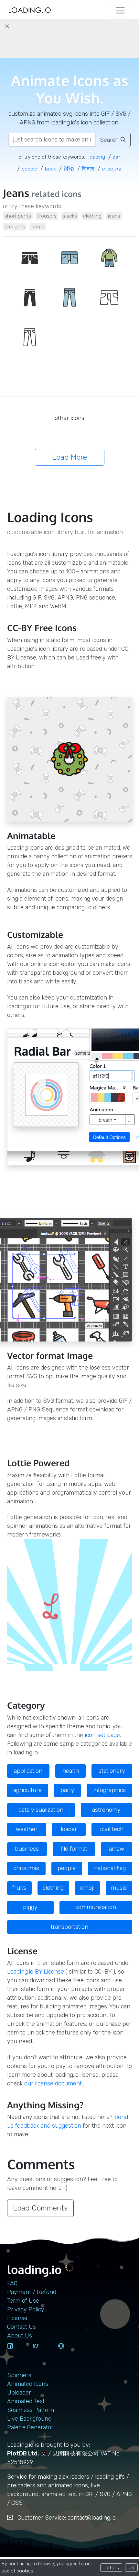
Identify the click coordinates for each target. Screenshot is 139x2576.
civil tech (112, 1829)
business (27, 1849)
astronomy (106, 1810)
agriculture (27, 1790)
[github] (69, 2352)
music (119, 1888)
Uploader (19, 2393)
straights (15, 226)
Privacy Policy (26, 2309)
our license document (53, 2083)
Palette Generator (30, 2427)
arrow (117, 1849)
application (28, 1771)
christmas (26, 1868)
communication (96, 1907)
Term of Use (23, 2301)
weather (27, 1829)
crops (38, 226)
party (67, 1790)
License (17, 2318)
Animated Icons (28, 2384)
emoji (87, 1888)
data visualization (41, 1810)
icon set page (102, 1735)
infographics (109, 1790)
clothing (92, 216)
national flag (110, 1868)
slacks (70, 216)
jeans (114, 216)
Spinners (19, 2375)
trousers (47, 216)
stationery (112, 1771)
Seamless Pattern (31, 2410)
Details (111, 2567)
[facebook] (17, 2352)
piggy (30, 1907)
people (67, 1868)
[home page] (30, 10)
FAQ (12, 2283)
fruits (19, 1888)
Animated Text (26, 2401)
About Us (20, 2336)
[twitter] (43, 2352)
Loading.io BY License (36, 1972)
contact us (21, 2327)
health (71, 1771)
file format (74, 1849)
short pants (18, 216)
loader (69, 1829)
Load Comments (40, 2208)
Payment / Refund (32, 2292)
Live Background (29, 2419)
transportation (69, 1927)
